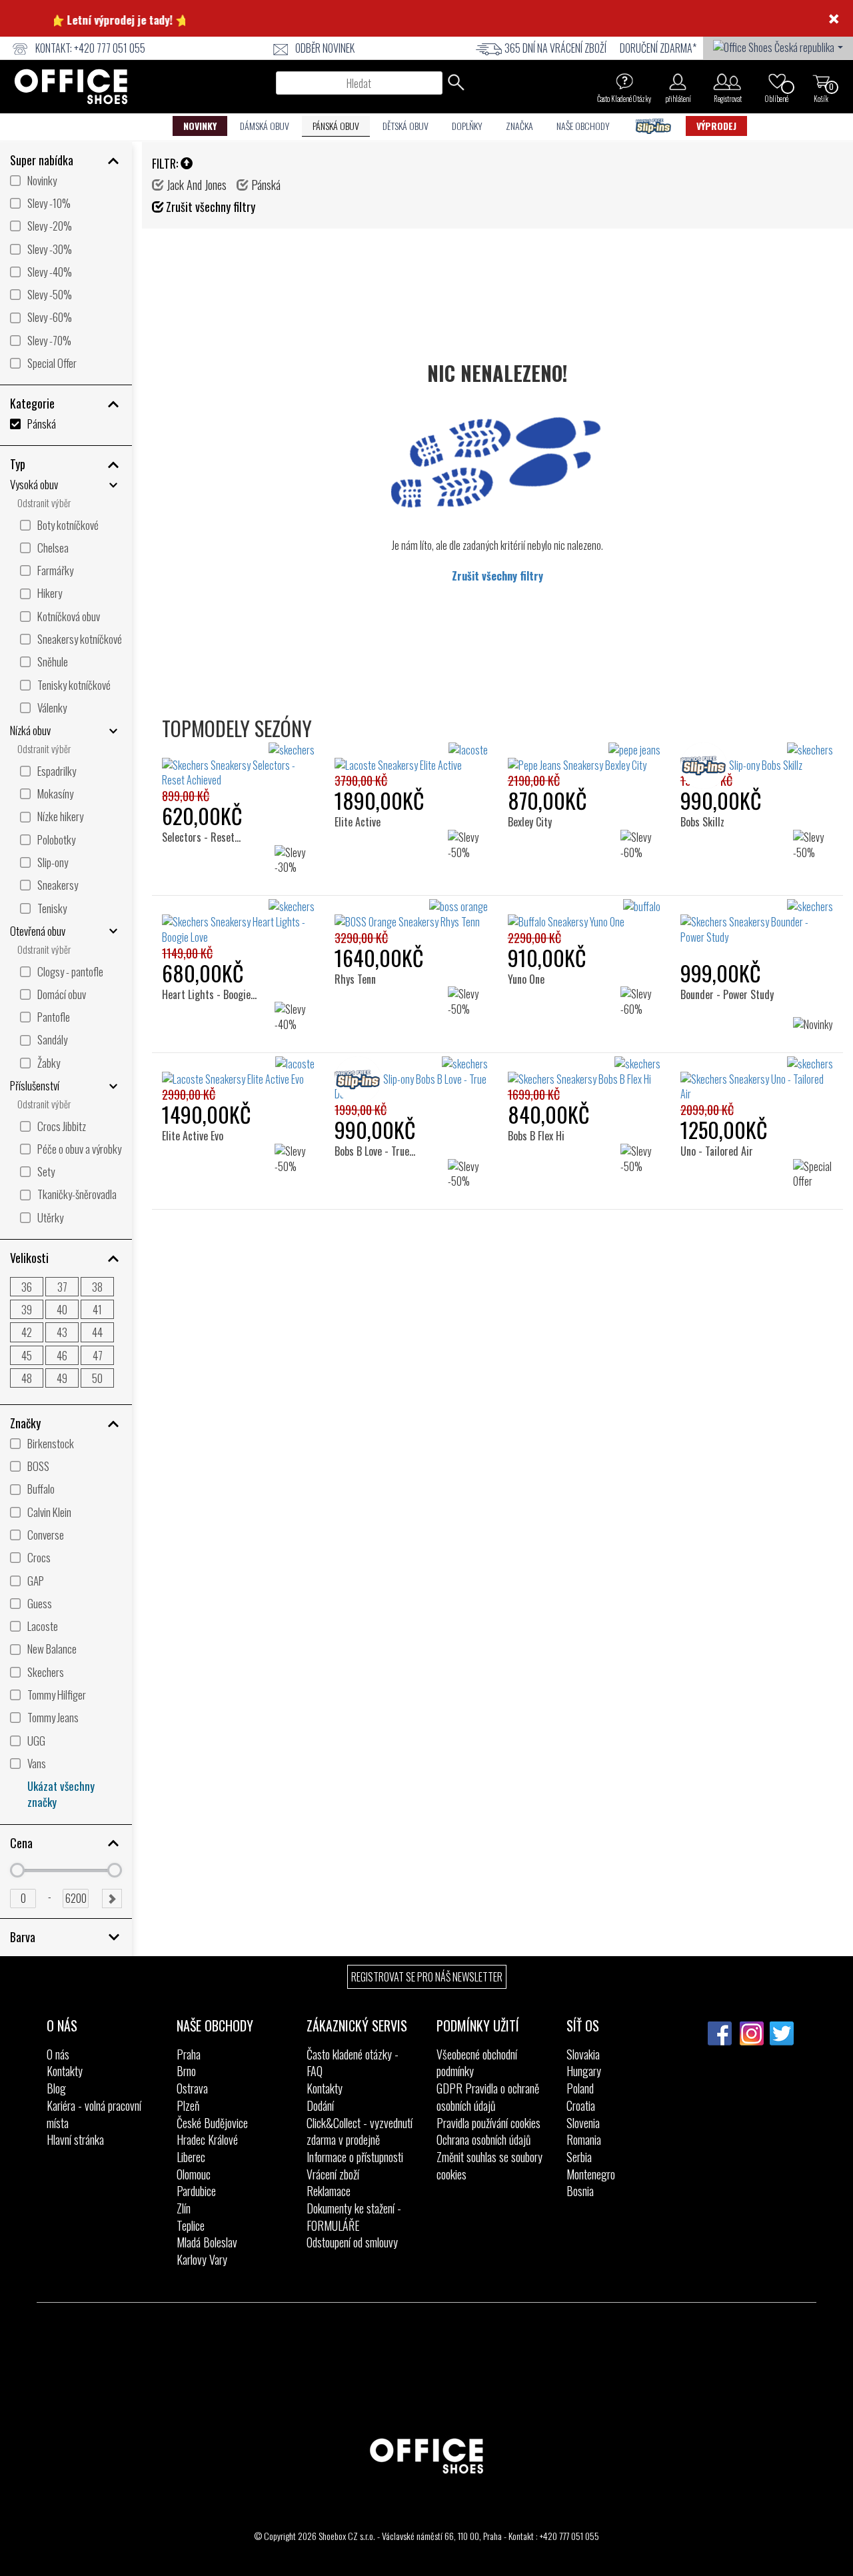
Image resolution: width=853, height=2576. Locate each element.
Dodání (320, 2105)
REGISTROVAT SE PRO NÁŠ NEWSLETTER (427, 1977)
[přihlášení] (678, 81)
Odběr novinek (325, 48)
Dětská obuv (406, 126)
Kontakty (65, 2071)
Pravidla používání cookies (488, 2123)
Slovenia (583, 2123)
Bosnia (580, 2191)
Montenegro (591, 2174)
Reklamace (329, 2191)
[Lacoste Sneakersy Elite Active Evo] (238, 1072)
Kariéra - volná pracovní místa (94, 2114)
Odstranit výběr (44, 503)
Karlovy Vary (202, 2259)
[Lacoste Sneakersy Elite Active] (411, 758)
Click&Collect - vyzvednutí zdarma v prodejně (360, 2131)
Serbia (579, 2157)
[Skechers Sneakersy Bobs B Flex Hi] (584, 1072)
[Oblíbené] (777, 81)
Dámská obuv (265, 126)
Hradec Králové (207, 2139)
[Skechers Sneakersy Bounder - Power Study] (757, 922)
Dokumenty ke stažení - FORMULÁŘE (354, 2217)
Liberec (191, 2157)
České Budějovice (212, 2123)
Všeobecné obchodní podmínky (477, 2063)
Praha (189, 2054)
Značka (519, 126)
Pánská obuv (336, 126)
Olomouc (194, 2174)
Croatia (581, 2105)
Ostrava (192, 2088)
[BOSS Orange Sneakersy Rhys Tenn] (411, 914)
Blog (56, 2088)
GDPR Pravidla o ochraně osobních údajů (488, 2097)
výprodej (716, 126)
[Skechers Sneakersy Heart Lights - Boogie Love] (238, 922)
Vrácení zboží (333, 2174)
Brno (186, 2071)
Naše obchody (583, 126)
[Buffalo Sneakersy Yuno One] (584, 914)
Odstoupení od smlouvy (352, 2242)
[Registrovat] (727, 81)
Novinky (200, 126)
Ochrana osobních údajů (483, 2139)
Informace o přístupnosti (355, 2157)
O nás (58, 2054)
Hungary (584, 2071)
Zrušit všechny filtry (497, 576)
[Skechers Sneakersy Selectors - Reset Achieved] (238, 765)
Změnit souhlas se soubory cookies (489, 2165)
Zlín (184, 2208)
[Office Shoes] (71, 87)
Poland (580, 2088)
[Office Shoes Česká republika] (778, 46)
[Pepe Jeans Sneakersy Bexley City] (584, 758)
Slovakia (583, 2054)
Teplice (191, 2225)
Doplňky (467, 126)
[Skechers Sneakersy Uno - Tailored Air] (757, 1079)
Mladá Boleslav (207, 2242)
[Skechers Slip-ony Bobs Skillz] (757, 758)
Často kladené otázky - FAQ (353, 2063)
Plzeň (188, 2105)
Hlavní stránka (75, 2139)
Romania (584, 2139)
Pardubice (196, 2191)
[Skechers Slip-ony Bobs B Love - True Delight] (411, 1079)
